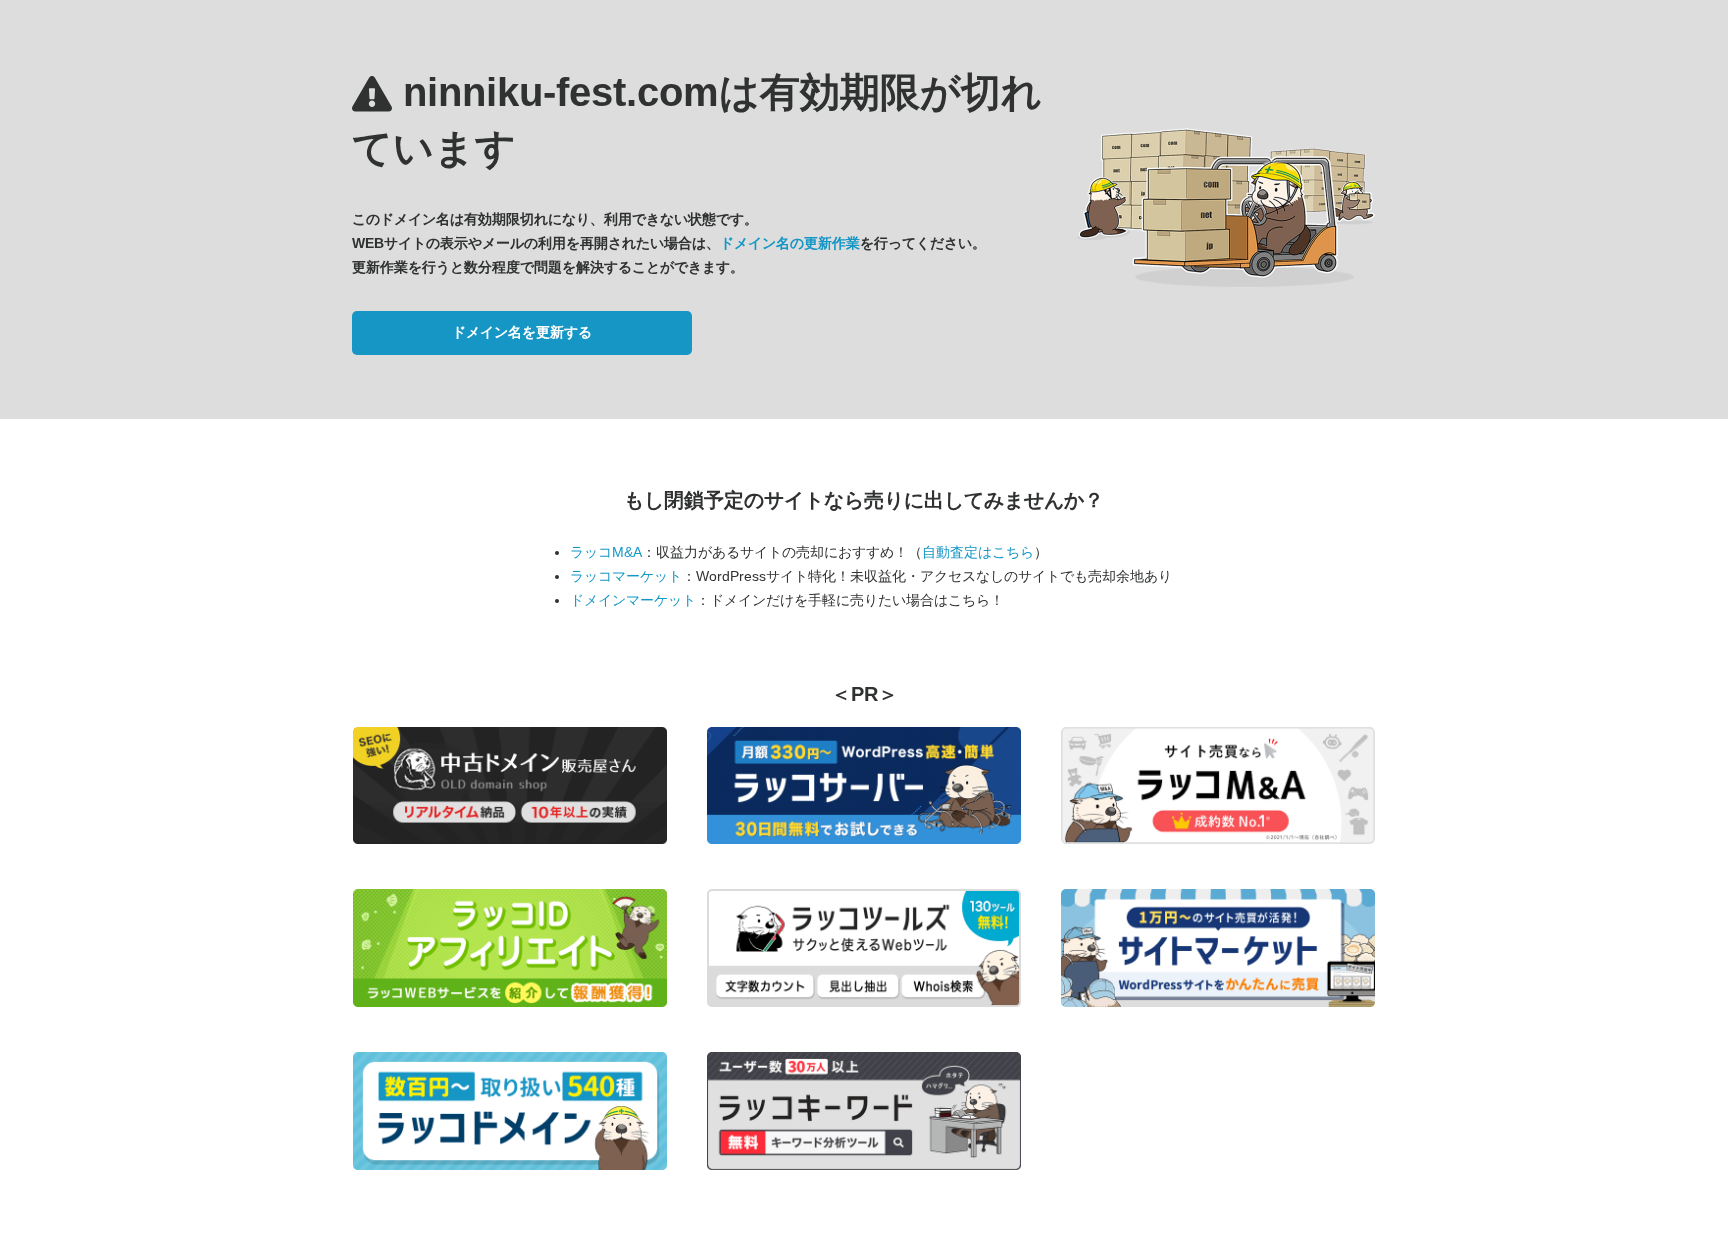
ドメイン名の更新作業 (790, 243)
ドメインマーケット (633, 600)
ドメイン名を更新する (522, 332)
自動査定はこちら (978, 552)
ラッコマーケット (626, 576)
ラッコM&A (606, 552)
